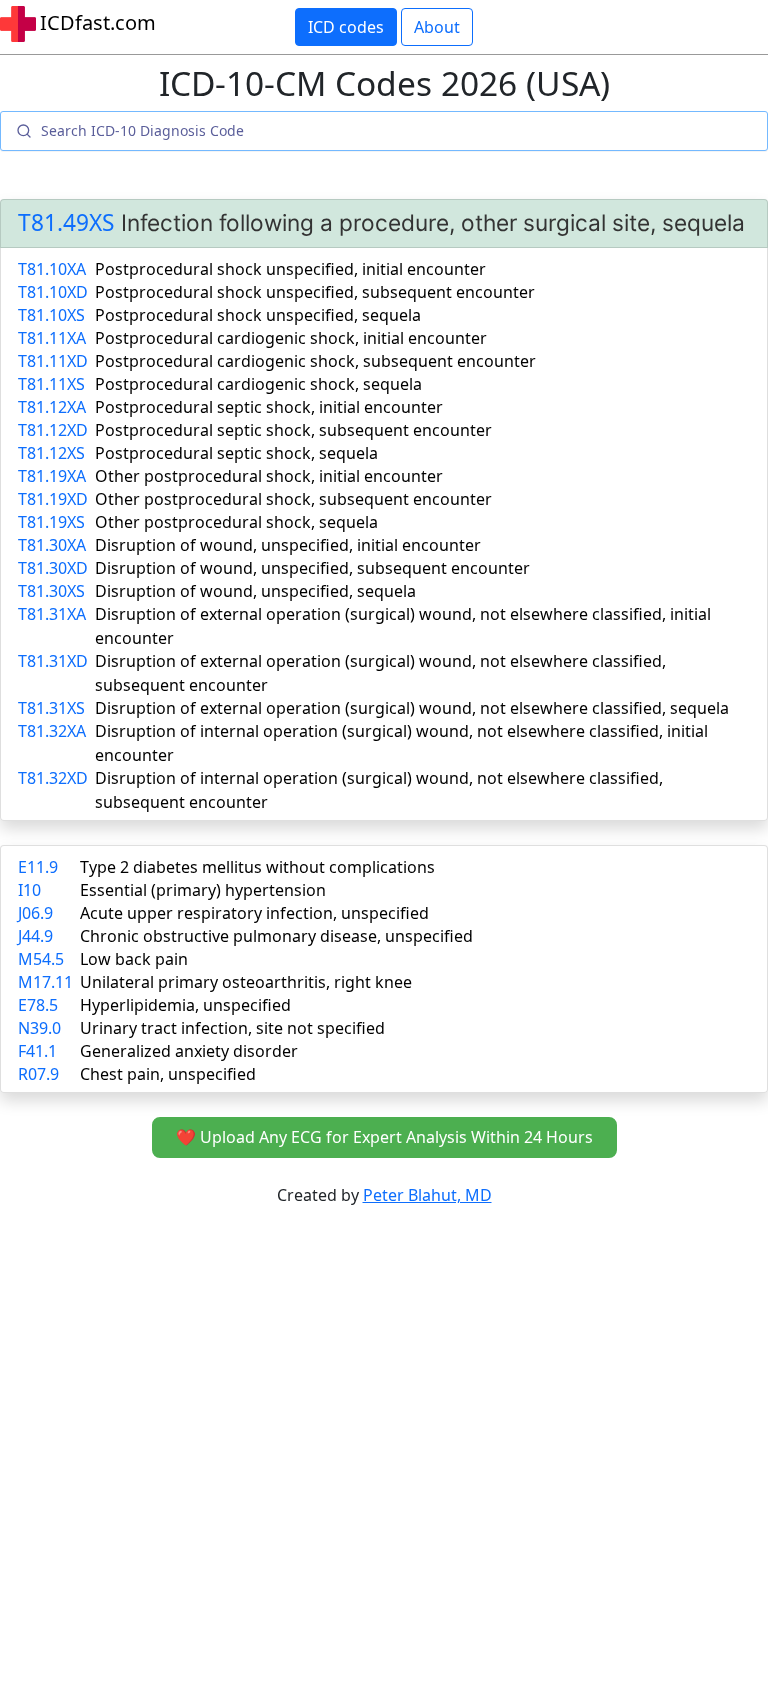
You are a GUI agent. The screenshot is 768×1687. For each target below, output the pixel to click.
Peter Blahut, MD (427, 1195)
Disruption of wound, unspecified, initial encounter (288, 545)
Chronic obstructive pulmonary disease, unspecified (276, 936)
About (437, 27)
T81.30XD (53, 568)
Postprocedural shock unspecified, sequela (258, 315)
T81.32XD (53, 778)
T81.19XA (52, 476)
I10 (29, 890)
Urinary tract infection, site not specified (232, 1028)
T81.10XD (53, 292)
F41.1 (37, 1051)
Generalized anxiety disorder (189, 1051)
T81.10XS (51, 315)
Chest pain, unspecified (168, 1074)
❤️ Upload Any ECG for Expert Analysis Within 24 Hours (384, 1137)
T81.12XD (53, 430)
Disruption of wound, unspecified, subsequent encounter (312, 568)
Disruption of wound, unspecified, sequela (255, 591)
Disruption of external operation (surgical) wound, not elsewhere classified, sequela (412, 708)
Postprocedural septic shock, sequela (236, 453)
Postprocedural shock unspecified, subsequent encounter (315, 292)
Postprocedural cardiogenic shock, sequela (258, 384)
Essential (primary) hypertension (203, 890)
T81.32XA (52, 731)
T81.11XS (51, 384)
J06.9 (35, 913)
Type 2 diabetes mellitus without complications (257, 867)
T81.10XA (52, 269)
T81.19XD (53, 499)
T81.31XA (52, 614)
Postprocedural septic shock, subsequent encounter (293, 430)
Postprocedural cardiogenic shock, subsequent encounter (315, 361)
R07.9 (38, 1074)
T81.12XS (51, 453)
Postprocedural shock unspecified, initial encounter (290, 269)
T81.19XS (51, 522)
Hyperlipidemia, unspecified (185, 1005)
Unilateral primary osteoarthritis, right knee (246, 982)
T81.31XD (53, 661)
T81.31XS (51, 708)
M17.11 (45, 982)
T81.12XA (52, 407)
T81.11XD (53, 361)
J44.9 (35, 936)
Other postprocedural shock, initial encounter (269, 476)
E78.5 (38, 1005)
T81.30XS (51, 591)
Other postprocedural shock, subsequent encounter (293, 499)
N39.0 (39, 1028)
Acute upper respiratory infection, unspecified (254, 913)
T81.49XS (66, 222)
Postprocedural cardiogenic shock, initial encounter (291, 338)
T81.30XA (52, 545)
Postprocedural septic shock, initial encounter (269, 407)
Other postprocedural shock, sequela (236, 522)
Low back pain (134, 959)
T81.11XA (52, 338)
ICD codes (346, 27)
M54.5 (41, 959)
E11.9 (38, 867)
